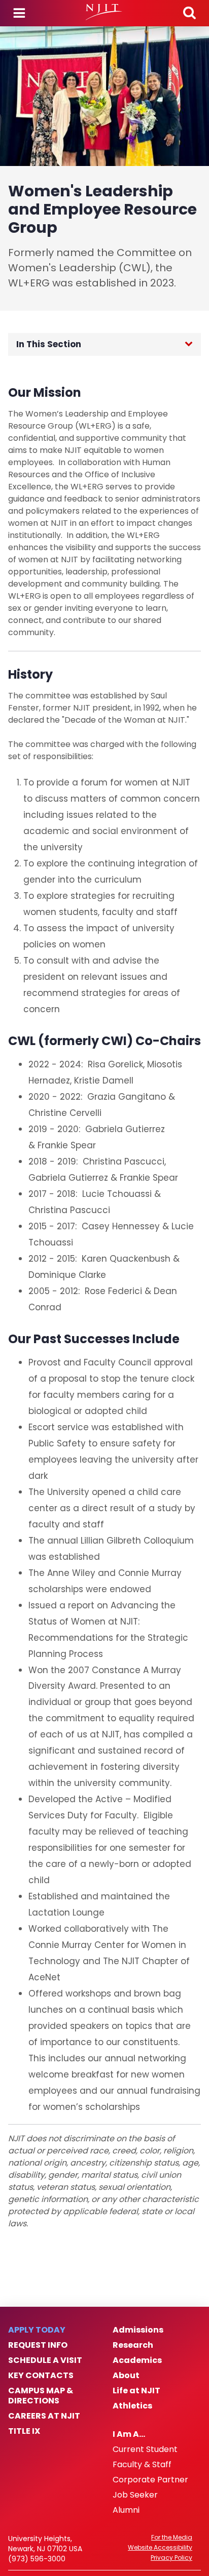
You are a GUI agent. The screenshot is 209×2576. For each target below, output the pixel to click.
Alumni (126, 2510)
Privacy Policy (171, 2558)
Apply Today (37, 2330)
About (126, 2376)
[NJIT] (104, 12)
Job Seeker (135, 2495)
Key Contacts (41, 2376)
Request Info (38, 2345)
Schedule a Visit (45, 2360)
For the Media (172, 2538)
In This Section (49, 344)
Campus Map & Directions (41, 2396)
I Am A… (129, 2434)
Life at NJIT (136, 2391)
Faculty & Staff (142, 2465)
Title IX (24, 2431)
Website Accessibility (160, 2548)
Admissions (138, 2330)
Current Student (145, 2449)
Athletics (132, 2406)
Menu (19, 13)
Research (133, 2345)
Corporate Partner (150, 2480)
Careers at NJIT (44, 2416)
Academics (137, 2360)
